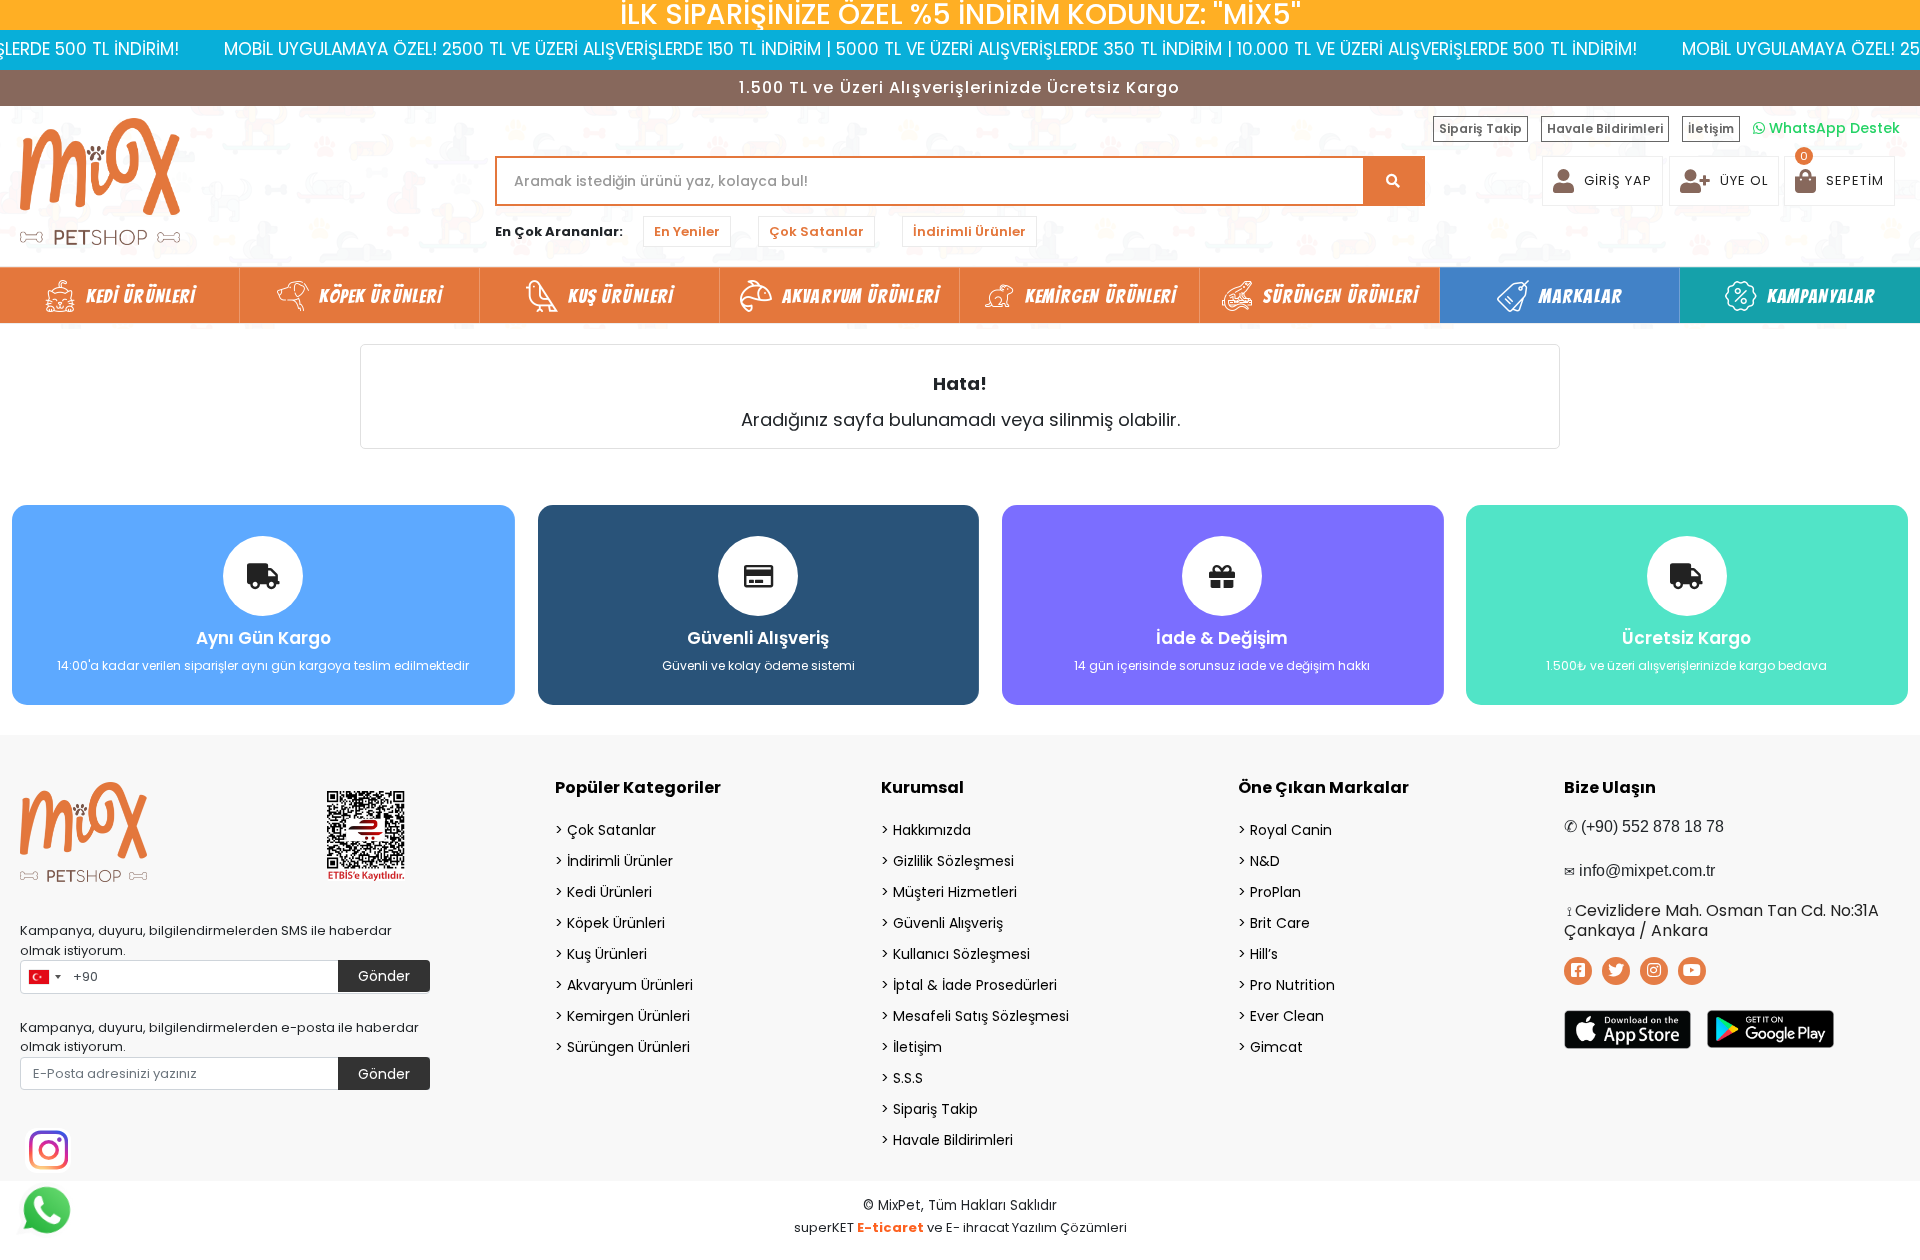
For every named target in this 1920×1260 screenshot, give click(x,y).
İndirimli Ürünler (969, 231)
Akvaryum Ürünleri (630, 985)
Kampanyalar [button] (1821, 296)
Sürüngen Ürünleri (628, 1047)
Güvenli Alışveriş (948, 923)
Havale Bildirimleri (1605, 128)
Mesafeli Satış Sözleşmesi (981, 1016)
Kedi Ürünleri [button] (140, 296)
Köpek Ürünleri (616, 923)
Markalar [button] (1580, 296)
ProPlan (1275, 892)
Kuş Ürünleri (607, 954)
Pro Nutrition (1292, 985)
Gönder (384, 976)
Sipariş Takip (1480, 128)
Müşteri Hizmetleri (955, 892)
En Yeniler (687, 231)
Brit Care (1280, 923)
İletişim (1711, 128)
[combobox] (44, 977)
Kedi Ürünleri (609, 892)
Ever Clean (1287, 1016)
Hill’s (1264, 954)
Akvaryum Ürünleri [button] (860, 296)
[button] (1839, 181)
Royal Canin (1291, 830)
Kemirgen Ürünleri (628, 1016)
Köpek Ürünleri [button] (380, 296)
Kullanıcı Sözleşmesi (961, 954)
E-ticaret (890, 1227)
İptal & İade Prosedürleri (975, 985)
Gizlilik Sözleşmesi (953, 861)
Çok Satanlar (816, 231)
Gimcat (1276, 1047)
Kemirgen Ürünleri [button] (1101, 296)
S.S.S (908, 1078)
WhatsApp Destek (1832, 128)
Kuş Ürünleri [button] (620, 296)
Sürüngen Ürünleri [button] (1341, 296)
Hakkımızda (932, 830)
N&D (1265, 861)
